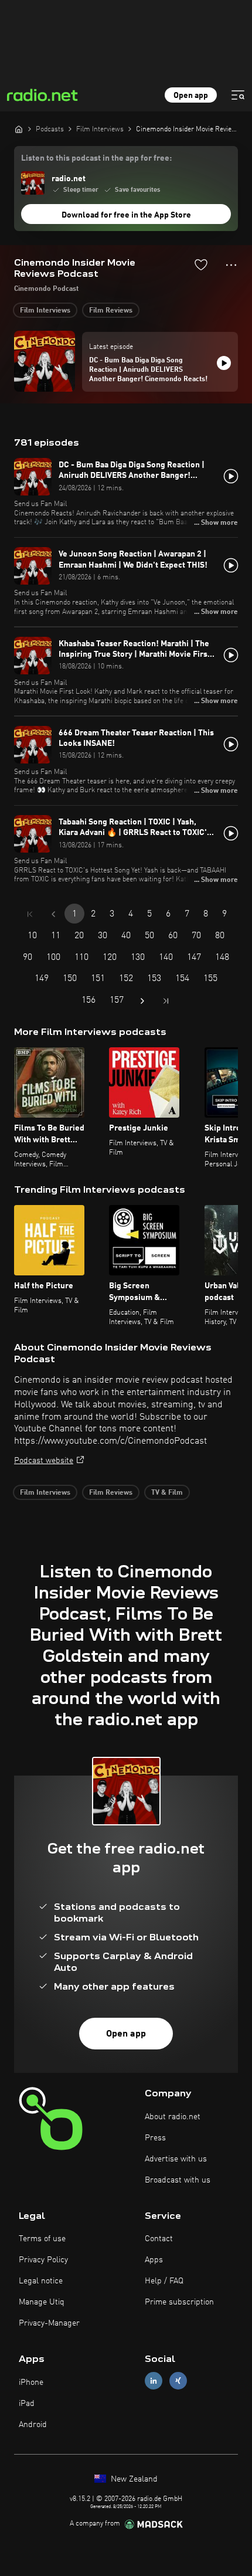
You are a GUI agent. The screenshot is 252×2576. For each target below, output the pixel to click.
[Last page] (166, 1001)
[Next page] (142, 1001)
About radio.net (173, 2117)
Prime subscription (179, 2302)
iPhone (31, 2382)
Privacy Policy (43, 2260)
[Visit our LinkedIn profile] (154, 2381)
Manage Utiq (42, 2302)
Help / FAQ (164, 2281)
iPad (27, 2404)
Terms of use (42, 2239)
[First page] (30, 914)
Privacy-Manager (49, 2323)
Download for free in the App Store (126, 215)
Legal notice (41, 2281)
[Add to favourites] (201, 264)
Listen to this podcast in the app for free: (96, 158)
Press (155, 2138)
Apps (154, 2260)
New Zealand (133, 2479)
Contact (159, 2239)
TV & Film (167, 1493)
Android (33, 2425)
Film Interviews (45, 311)
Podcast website (44, 1461)
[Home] (19, 129)
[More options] (231, 265)
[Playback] (224, 363)
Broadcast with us (178, 2180)
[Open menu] (238, 95)
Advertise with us (176, 2159)
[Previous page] (53, 914)
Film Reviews (111, 311)
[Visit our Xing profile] (178, 2381)
